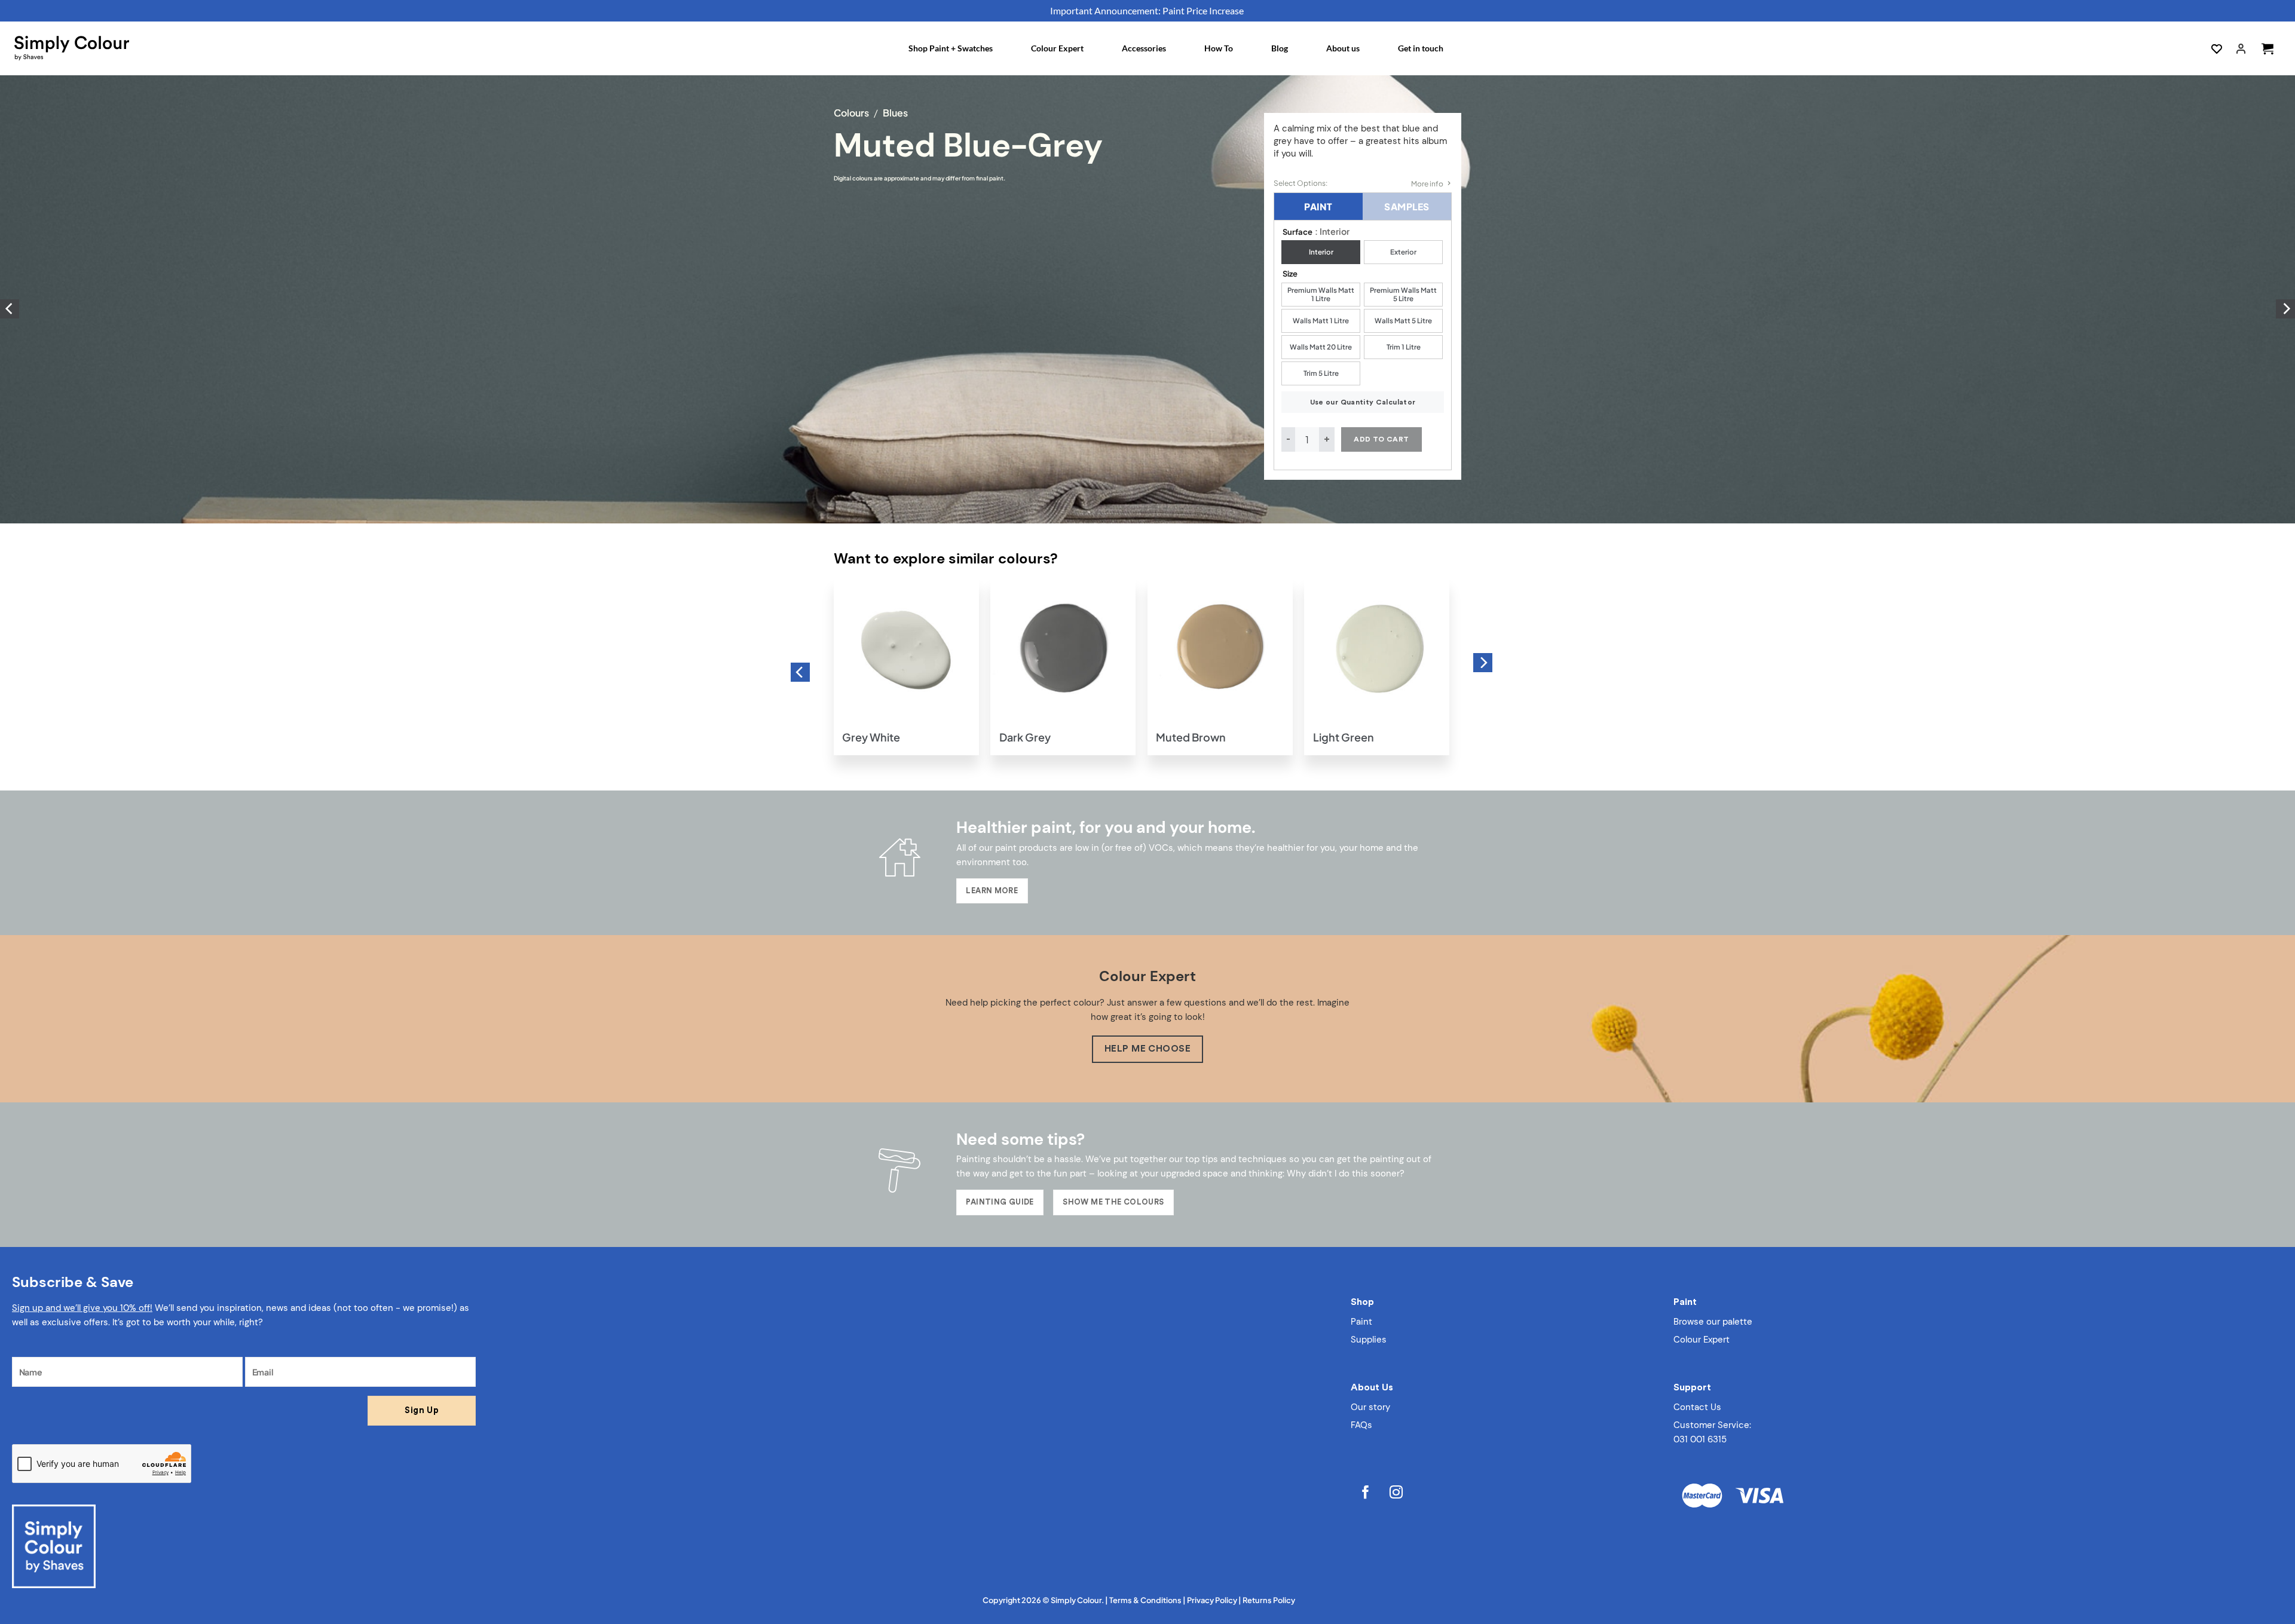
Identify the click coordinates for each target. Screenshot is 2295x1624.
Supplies (1369, 1340)
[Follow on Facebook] (1366, 1494)
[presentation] (10, 309)
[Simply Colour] (72, 48)
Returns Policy (1269, 1600)
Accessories (1144, 48)
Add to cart (1381, 439)
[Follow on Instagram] (1396, 1494)
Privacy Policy (1212, 1600)
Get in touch (1421, 48)
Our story (1370, 1407)
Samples (1407, 206)
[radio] (1321, 252)
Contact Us (1697, 1407)
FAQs (1361, 1425)
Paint (1318, 206)
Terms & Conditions (1145, 1600)
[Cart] (2268, 48)
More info (1427, 184)
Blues (895, 113)
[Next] (1483, 663)
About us (1343, 48)
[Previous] (800, 672)
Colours (851, 113)
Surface (1298, 232)
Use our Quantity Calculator (1363, 402)
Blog (1280, 48)
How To (1219, 48)
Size (1290, 274)
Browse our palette (1713, 1322)
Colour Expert (1057, 48)
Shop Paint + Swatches (951, 48)
